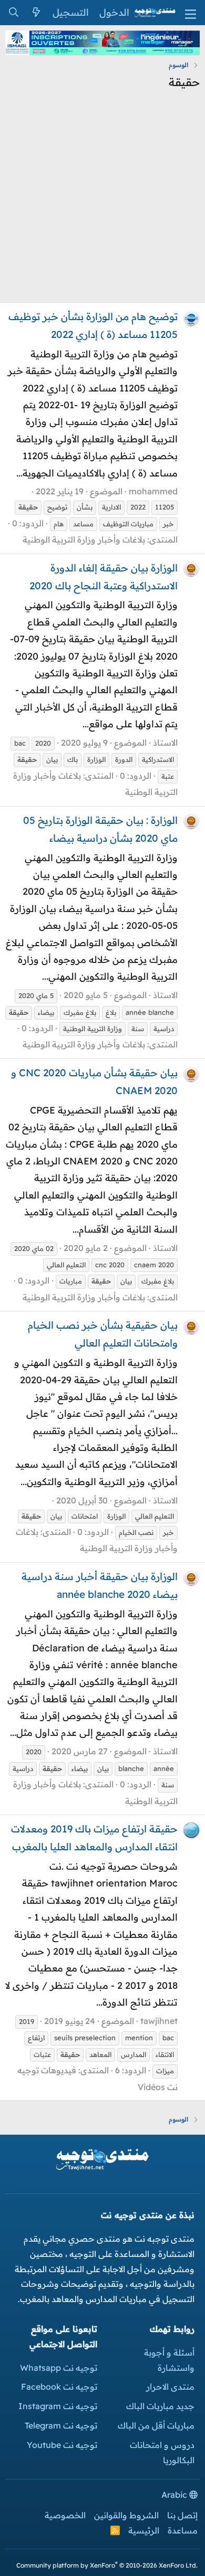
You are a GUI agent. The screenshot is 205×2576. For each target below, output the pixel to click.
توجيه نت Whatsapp (59, 2368)
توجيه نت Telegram (61, 2425)
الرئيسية (144, 2530)
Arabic (175, 2495)
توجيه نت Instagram (58, 2406)
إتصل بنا (182, 2515)
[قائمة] (191, 13)
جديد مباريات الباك (160, 2406)
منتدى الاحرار (170, 2387)
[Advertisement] (102, 200)
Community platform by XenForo (107, 2565)
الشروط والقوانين (126, 2515)
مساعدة (183, 2530)
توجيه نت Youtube (62, 2445)
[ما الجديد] (36, 13)
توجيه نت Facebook (59, 2387)
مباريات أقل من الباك (156, 2425)
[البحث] (13, 13)
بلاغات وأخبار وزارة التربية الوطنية (84, 539)
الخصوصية (65, 2515)
